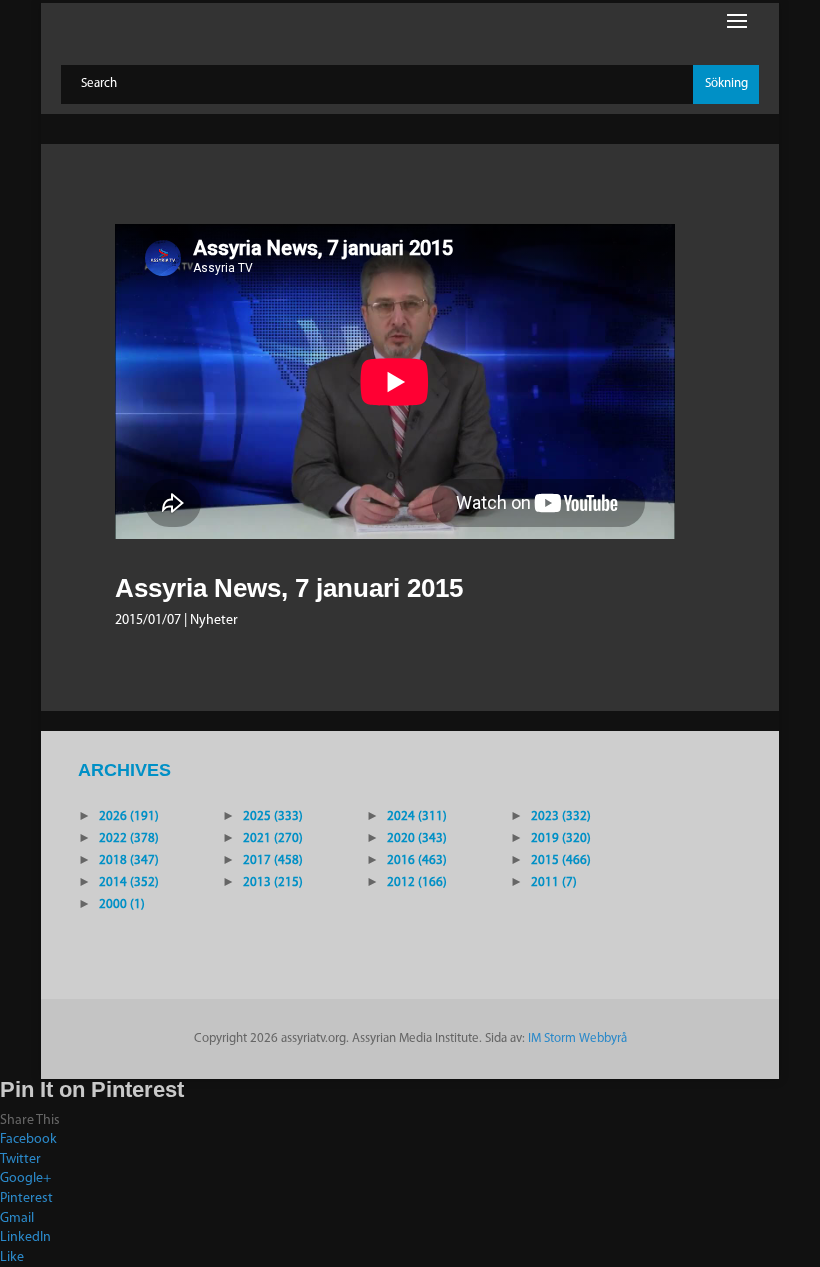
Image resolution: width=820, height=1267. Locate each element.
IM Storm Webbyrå (577, 1038)
